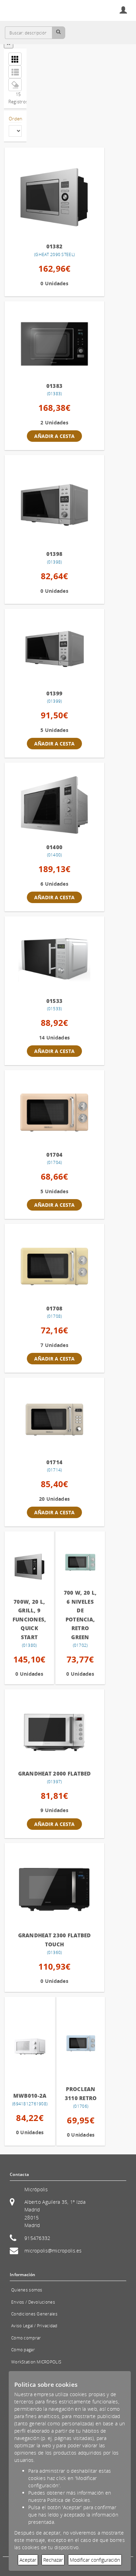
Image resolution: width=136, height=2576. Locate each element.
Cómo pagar (23, 2350)
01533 (54, 1001)
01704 (54, 1155)
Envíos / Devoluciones (33, 2302)
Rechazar (53, 2560)
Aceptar (28, 2560)
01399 (54, 693)
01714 (54, 1462)
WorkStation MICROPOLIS (36, 2362)
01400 (54, 847)
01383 (54, 386)
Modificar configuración (95, 2560)
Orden (15, 119)
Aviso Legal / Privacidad (34, 2326)
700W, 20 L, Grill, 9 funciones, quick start (29, 1619)
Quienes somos (27, 2290)
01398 (54, 554)
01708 (54, 1308)
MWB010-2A (30, 2096)
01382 (54, 246)
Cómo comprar (26, 2338)
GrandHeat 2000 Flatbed (55, 1773)
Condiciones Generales (34, 2314)
